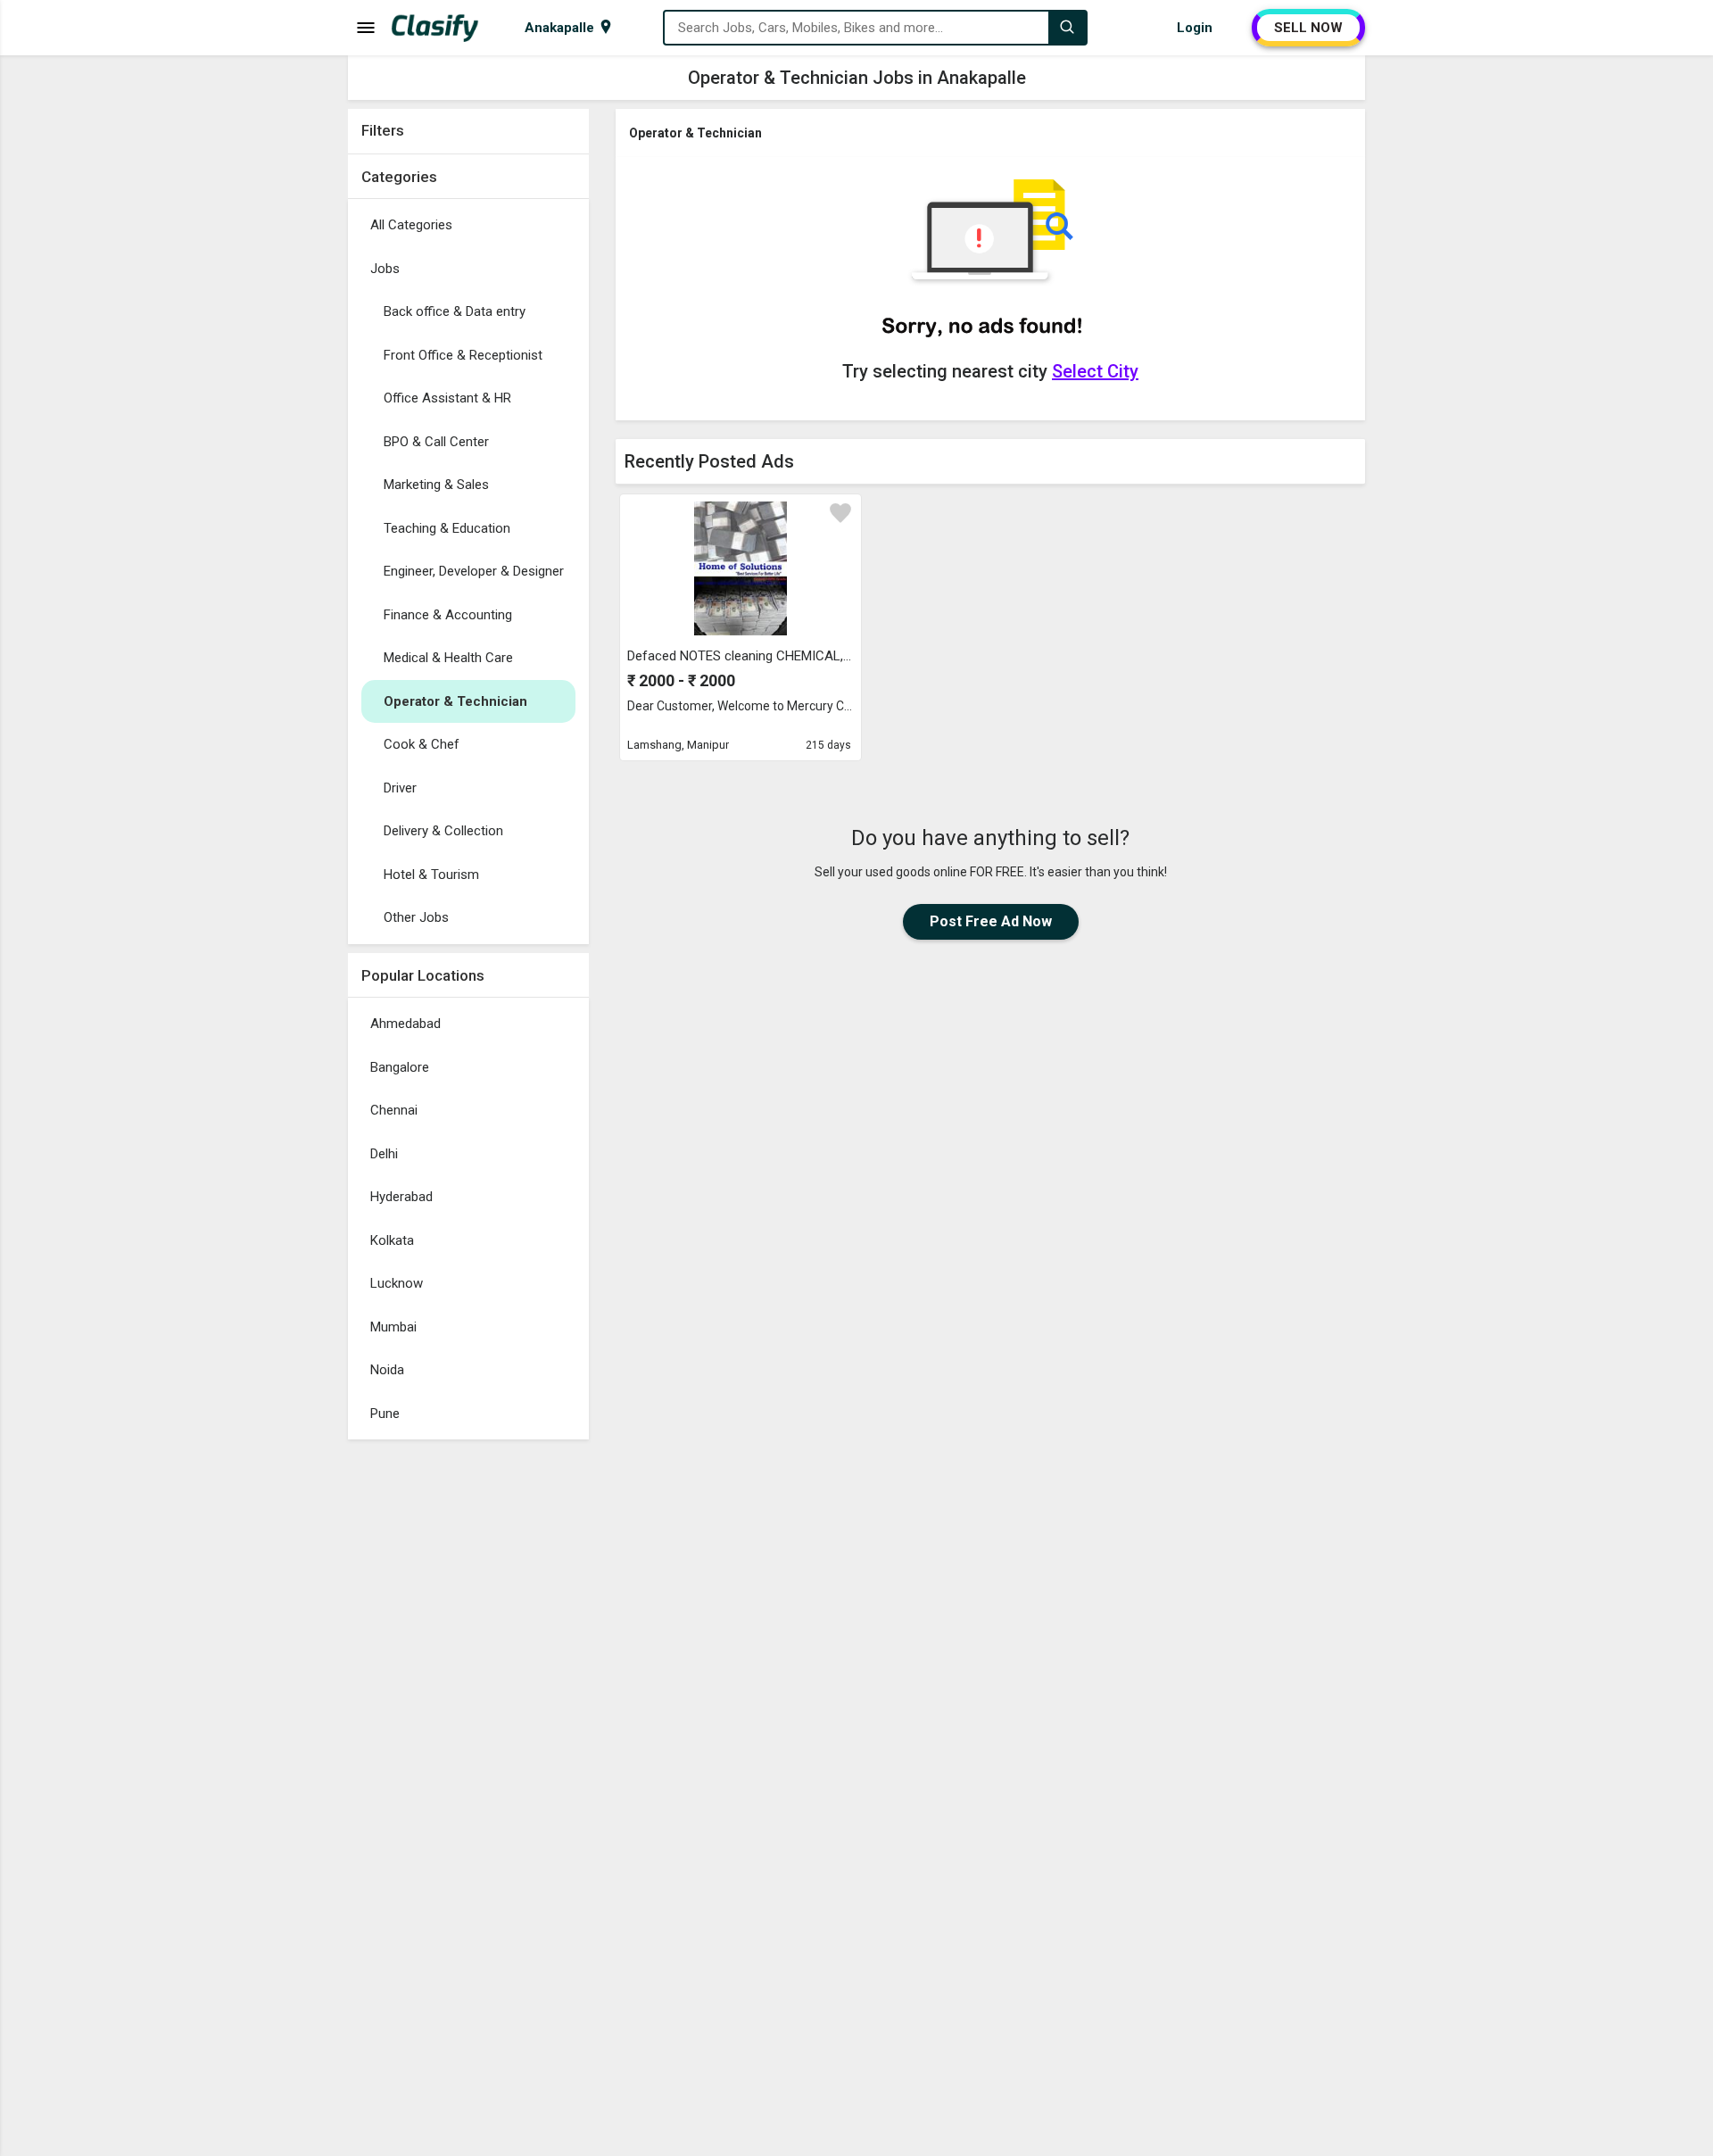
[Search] (1067, 28)
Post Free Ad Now (991, 921)
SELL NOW (1308, 28)
